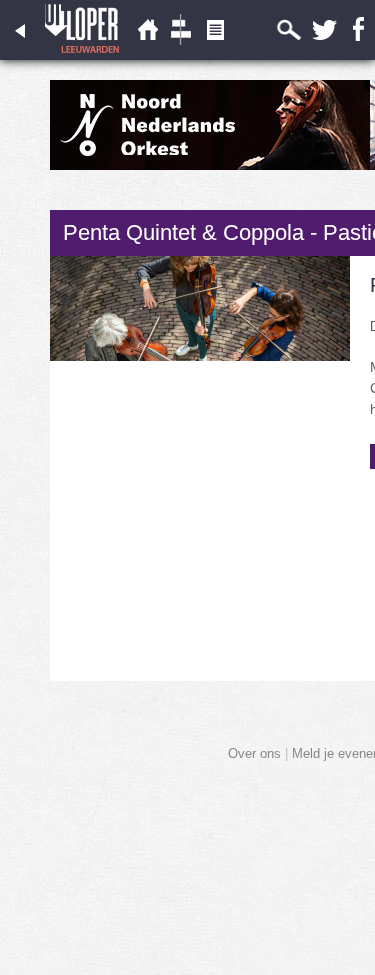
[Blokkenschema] (181, 55)
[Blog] (215, 55)
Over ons (254, 753)
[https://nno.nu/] (210, 165)
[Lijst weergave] (147, 55)
